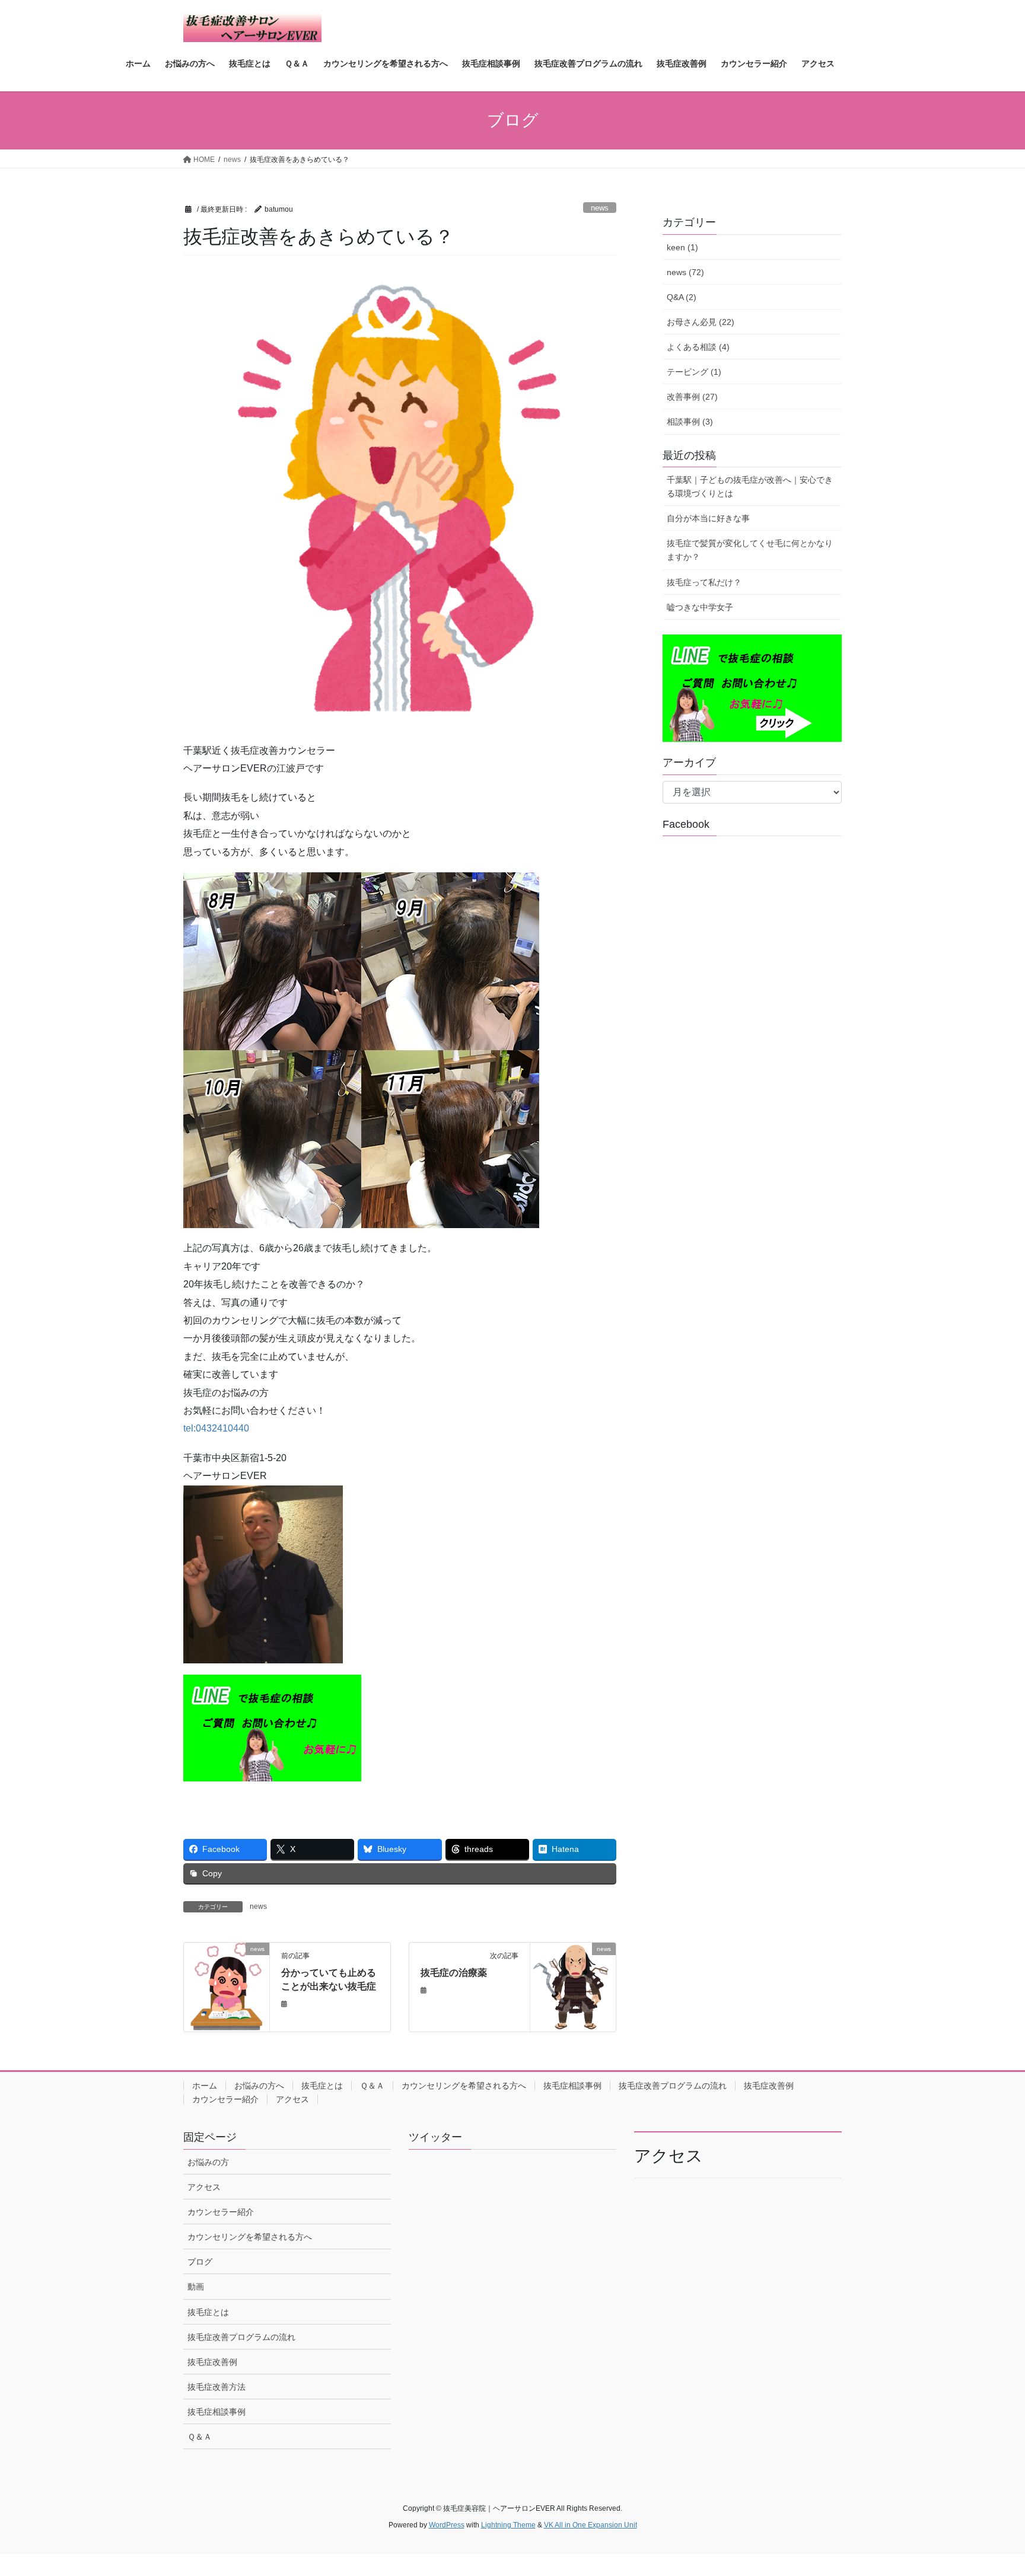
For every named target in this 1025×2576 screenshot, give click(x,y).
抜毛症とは (322, 2086)
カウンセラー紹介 (225, 2099)
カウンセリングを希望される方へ (464, 2086)
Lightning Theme (508, 2525)
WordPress (447, 2525)
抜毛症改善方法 (217, 2387)
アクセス (292, 2099)
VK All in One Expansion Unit (591, 2525)
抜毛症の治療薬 (454, 1973)
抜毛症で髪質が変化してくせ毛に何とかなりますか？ (750, 550)
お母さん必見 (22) (701, 322)
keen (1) (682, 247)
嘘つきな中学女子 (700, 607)
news (600, 208)
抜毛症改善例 (769, 2086)
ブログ (200, 2262)
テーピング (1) (694, 372)
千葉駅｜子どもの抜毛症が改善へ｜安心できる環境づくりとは (750, 487)
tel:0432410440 (216, 1428)
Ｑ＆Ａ (372, 2086)
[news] (227, 1986)
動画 (196, 2287)
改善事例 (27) (692, 397)
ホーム (205, 2086)
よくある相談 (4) (698, 347)
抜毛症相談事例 (572, 2086)
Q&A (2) (682, 297)
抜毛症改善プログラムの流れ (673, 2086)
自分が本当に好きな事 (708, 518)
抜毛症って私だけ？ (704, 582)
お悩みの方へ (259, 2086)
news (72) (685, 272)
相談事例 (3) (690, 422)
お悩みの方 (208, 2162)
